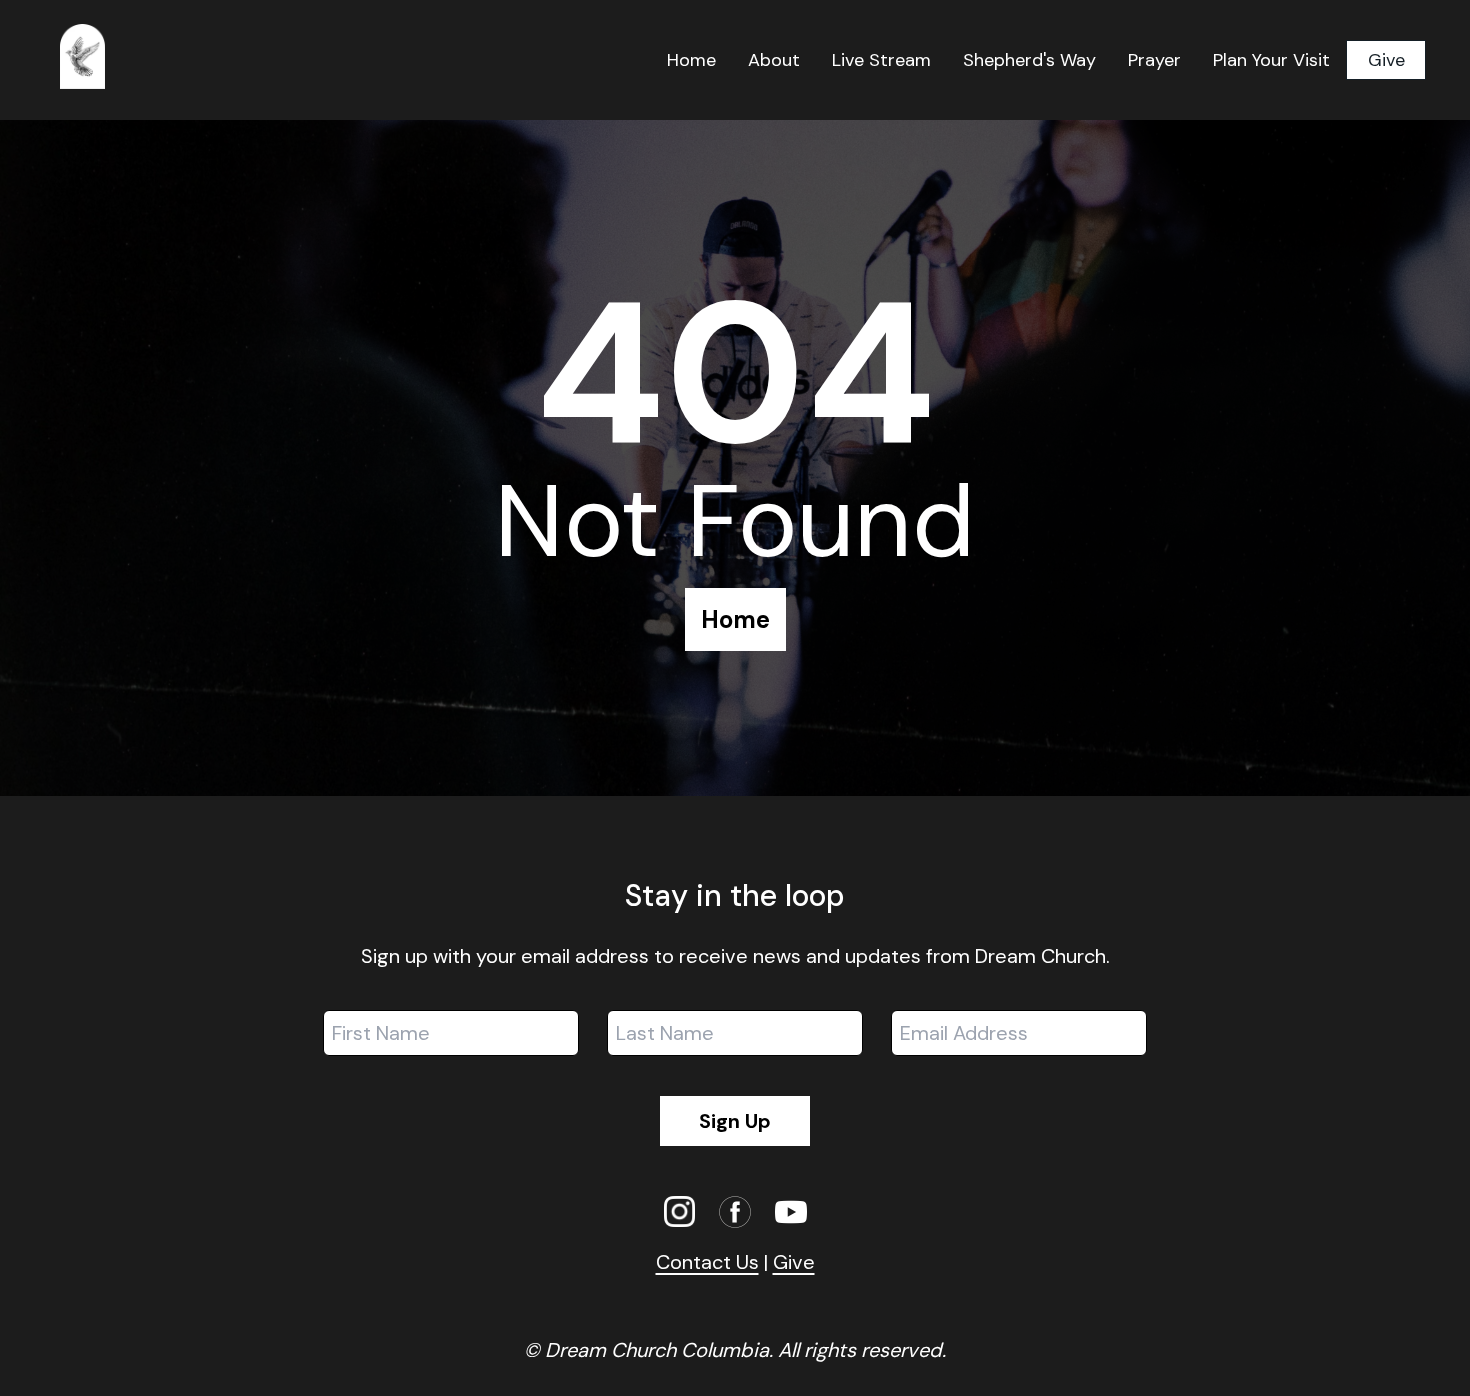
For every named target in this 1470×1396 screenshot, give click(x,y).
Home (735, 619)
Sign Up (735, 1121)
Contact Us (707, 1262)
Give (1386, 60)
